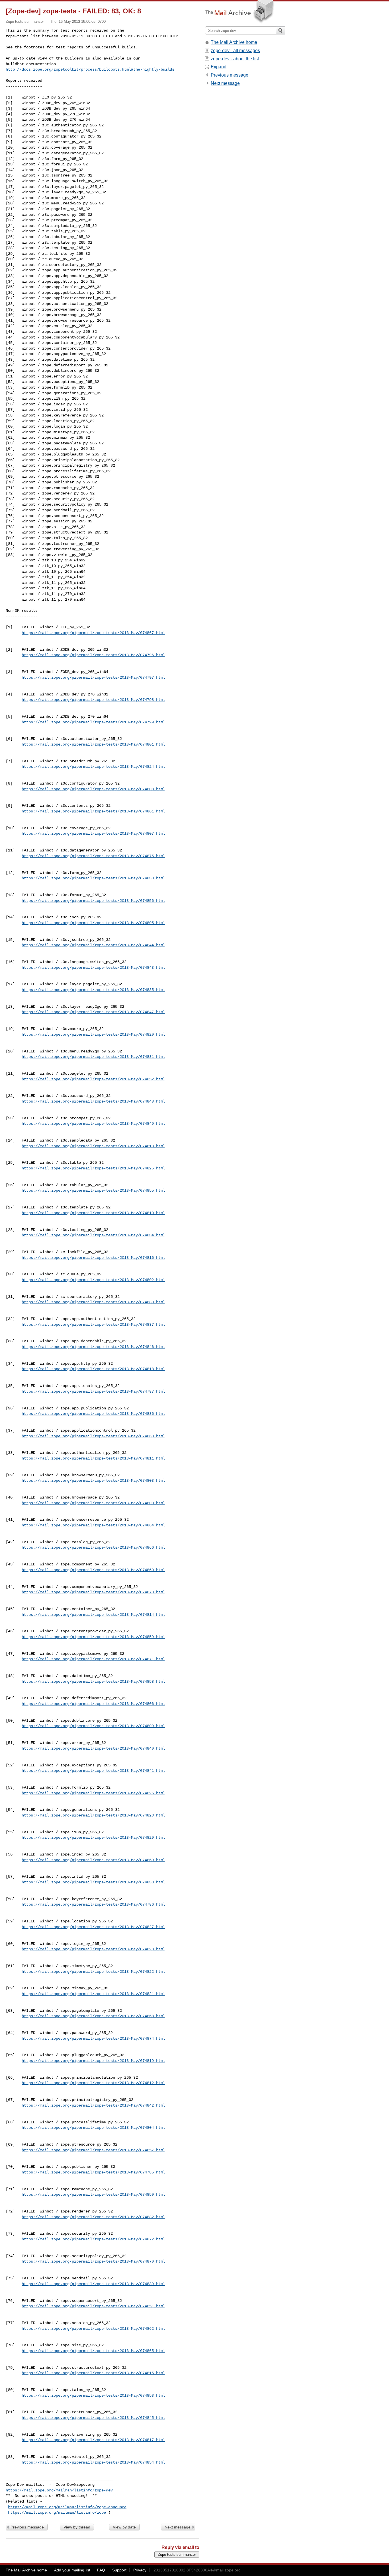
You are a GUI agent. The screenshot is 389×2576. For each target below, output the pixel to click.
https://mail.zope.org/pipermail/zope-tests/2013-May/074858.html (93, 1682)
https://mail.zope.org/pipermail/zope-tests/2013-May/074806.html (93, 1704)
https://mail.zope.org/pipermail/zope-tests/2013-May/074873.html (93, 1592)
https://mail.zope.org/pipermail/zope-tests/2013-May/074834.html (93, 1235)
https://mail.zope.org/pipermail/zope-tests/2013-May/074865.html (93, 2351)
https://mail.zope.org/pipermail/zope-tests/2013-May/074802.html (93, 1280)
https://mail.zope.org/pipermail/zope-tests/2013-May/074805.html (93, 923)
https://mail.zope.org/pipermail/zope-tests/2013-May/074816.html (93, 1258)
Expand (219, 67)
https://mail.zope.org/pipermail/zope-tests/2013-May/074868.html (93, 2016)
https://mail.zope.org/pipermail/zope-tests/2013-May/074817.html (93, 2440)
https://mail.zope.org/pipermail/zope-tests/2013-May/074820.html (93, 1034)
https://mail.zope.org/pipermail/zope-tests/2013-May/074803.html (93, 1481)
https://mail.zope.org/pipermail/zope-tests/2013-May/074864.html (93, 1525)
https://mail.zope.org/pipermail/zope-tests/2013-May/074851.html (93, 2306)
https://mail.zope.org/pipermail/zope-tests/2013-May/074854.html (93, 2462)
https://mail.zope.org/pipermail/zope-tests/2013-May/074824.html (93, 767)
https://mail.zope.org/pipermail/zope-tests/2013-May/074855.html (93, 1190)
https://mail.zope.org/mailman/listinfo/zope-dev (59, 2490)
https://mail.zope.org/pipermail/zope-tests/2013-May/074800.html (93, 1503)
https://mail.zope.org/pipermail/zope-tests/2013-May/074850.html (93, 2195)
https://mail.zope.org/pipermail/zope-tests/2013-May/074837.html (93, 1325)
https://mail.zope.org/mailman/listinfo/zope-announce (67, 2507)
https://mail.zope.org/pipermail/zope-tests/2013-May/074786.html (93, 1904)
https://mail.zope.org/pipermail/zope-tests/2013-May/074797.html (93, 678)
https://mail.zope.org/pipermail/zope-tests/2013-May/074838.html (93, 878)
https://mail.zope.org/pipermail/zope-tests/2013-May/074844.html (93, 945)
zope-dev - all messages (235, 51)
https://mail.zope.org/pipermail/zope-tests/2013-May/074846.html (93, 1347)
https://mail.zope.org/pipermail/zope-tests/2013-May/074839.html (93, 2284)
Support (119, 2570)
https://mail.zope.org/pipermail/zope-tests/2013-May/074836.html (93, 1414)
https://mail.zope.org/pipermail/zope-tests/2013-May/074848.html (93, 1101)
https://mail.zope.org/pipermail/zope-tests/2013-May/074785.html (93, 2172)
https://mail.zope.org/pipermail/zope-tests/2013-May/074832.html (93, 2217)
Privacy (140, 2570)
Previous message (27, 2527)
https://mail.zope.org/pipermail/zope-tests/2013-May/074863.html (93, 1436)
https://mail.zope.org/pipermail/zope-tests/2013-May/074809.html (93, 1726)
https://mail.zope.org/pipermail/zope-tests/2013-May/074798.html (93, 700)
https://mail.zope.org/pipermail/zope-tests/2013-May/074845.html (93, 2418)
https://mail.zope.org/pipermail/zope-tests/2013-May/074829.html (93, 1838)
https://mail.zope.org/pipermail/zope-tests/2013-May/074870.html (93, 2261)
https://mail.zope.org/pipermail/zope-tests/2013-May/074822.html (93, 1972)
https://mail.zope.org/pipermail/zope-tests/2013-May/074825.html (93, 1168)
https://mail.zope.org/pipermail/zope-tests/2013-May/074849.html (93, 1124)
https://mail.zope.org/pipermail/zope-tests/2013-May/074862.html (93, 2329)
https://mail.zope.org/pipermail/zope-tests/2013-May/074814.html (93, 1615)
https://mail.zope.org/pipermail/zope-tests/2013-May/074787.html (93, 1391)
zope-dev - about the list (235, 59)
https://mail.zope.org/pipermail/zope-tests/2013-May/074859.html (93, 1637)
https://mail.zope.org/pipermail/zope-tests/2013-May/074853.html (93, 2396)
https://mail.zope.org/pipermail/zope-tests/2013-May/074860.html (93, 1570)
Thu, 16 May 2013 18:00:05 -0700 (78, 21)
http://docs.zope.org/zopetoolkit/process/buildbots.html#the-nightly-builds (90, 69)
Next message (178, 2527)
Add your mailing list (72, 2570)
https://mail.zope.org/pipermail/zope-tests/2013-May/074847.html (93, 1012)
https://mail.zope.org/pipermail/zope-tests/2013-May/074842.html (93, 2105)
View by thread (77, 2527)
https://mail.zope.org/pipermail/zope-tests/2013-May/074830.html (93, 1302)
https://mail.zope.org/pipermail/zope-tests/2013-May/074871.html (93, 1659)
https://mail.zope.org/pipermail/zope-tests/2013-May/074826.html (93, 1793)
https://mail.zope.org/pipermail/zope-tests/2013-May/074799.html (93, 722)
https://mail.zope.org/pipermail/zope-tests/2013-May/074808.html (93, 789)
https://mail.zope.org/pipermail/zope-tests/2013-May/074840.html (93, 1748)
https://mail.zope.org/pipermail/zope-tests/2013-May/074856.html (93, 901)
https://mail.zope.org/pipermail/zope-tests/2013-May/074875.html (93, 856)
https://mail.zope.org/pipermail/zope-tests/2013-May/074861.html (93, 811)
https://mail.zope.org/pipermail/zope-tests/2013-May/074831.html (93, 1057)
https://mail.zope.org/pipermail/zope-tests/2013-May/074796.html (93, 655)
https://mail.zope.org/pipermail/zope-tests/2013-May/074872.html (93, 2239)
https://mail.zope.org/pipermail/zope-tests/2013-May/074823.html (93, 1815)
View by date (124, 2527)
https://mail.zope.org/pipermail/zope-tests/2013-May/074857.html (93, 2150)
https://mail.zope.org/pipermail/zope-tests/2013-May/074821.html (93, 1994)
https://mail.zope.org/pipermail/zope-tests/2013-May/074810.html (93, 1213)
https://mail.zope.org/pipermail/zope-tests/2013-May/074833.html (93, 1882)
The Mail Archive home (234, 42)
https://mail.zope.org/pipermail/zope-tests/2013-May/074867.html (93, 633)
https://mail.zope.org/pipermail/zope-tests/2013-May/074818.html (93, 1369)
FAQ (101, 2570)
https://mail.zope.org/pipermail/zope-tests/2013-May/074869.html (93, 1860)
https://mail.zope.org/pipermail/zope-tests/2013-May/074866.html (93, 1547)
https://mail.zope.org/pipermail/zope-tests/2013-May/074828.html (93, 1949)
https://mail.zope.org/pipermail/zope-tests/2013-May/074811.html (93, 1458)
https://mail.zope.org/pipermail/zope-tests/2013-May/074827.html (93, 1927)
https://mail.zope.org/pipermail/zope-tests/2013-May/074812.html (93, 2083)
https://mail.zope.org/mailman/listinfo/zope (57, 2513)
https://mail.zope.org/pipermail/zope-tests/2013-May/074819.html (93, 2061)
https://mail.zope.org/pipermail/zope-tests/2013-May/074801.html (93, 744)
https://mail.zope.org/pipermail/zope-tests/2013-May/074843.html (93, 968)
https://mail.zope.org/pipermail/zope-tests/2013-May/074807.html (93, 834)
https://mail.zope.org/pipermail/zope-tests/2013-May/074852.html (93, 1079)
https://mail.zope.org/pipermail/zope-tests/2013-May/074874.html (93, 2039)
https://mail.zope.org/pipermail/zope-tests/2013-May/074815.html (93, 2373)
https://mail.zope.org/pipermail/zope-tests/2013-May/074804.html (93, 2128)
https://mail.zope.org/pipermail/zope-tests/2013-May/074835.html (93, 990)
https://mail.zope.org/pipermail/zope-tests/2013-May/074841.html (93, 1771)
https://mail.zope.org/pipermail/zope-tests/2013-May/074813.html (93, 1146)
